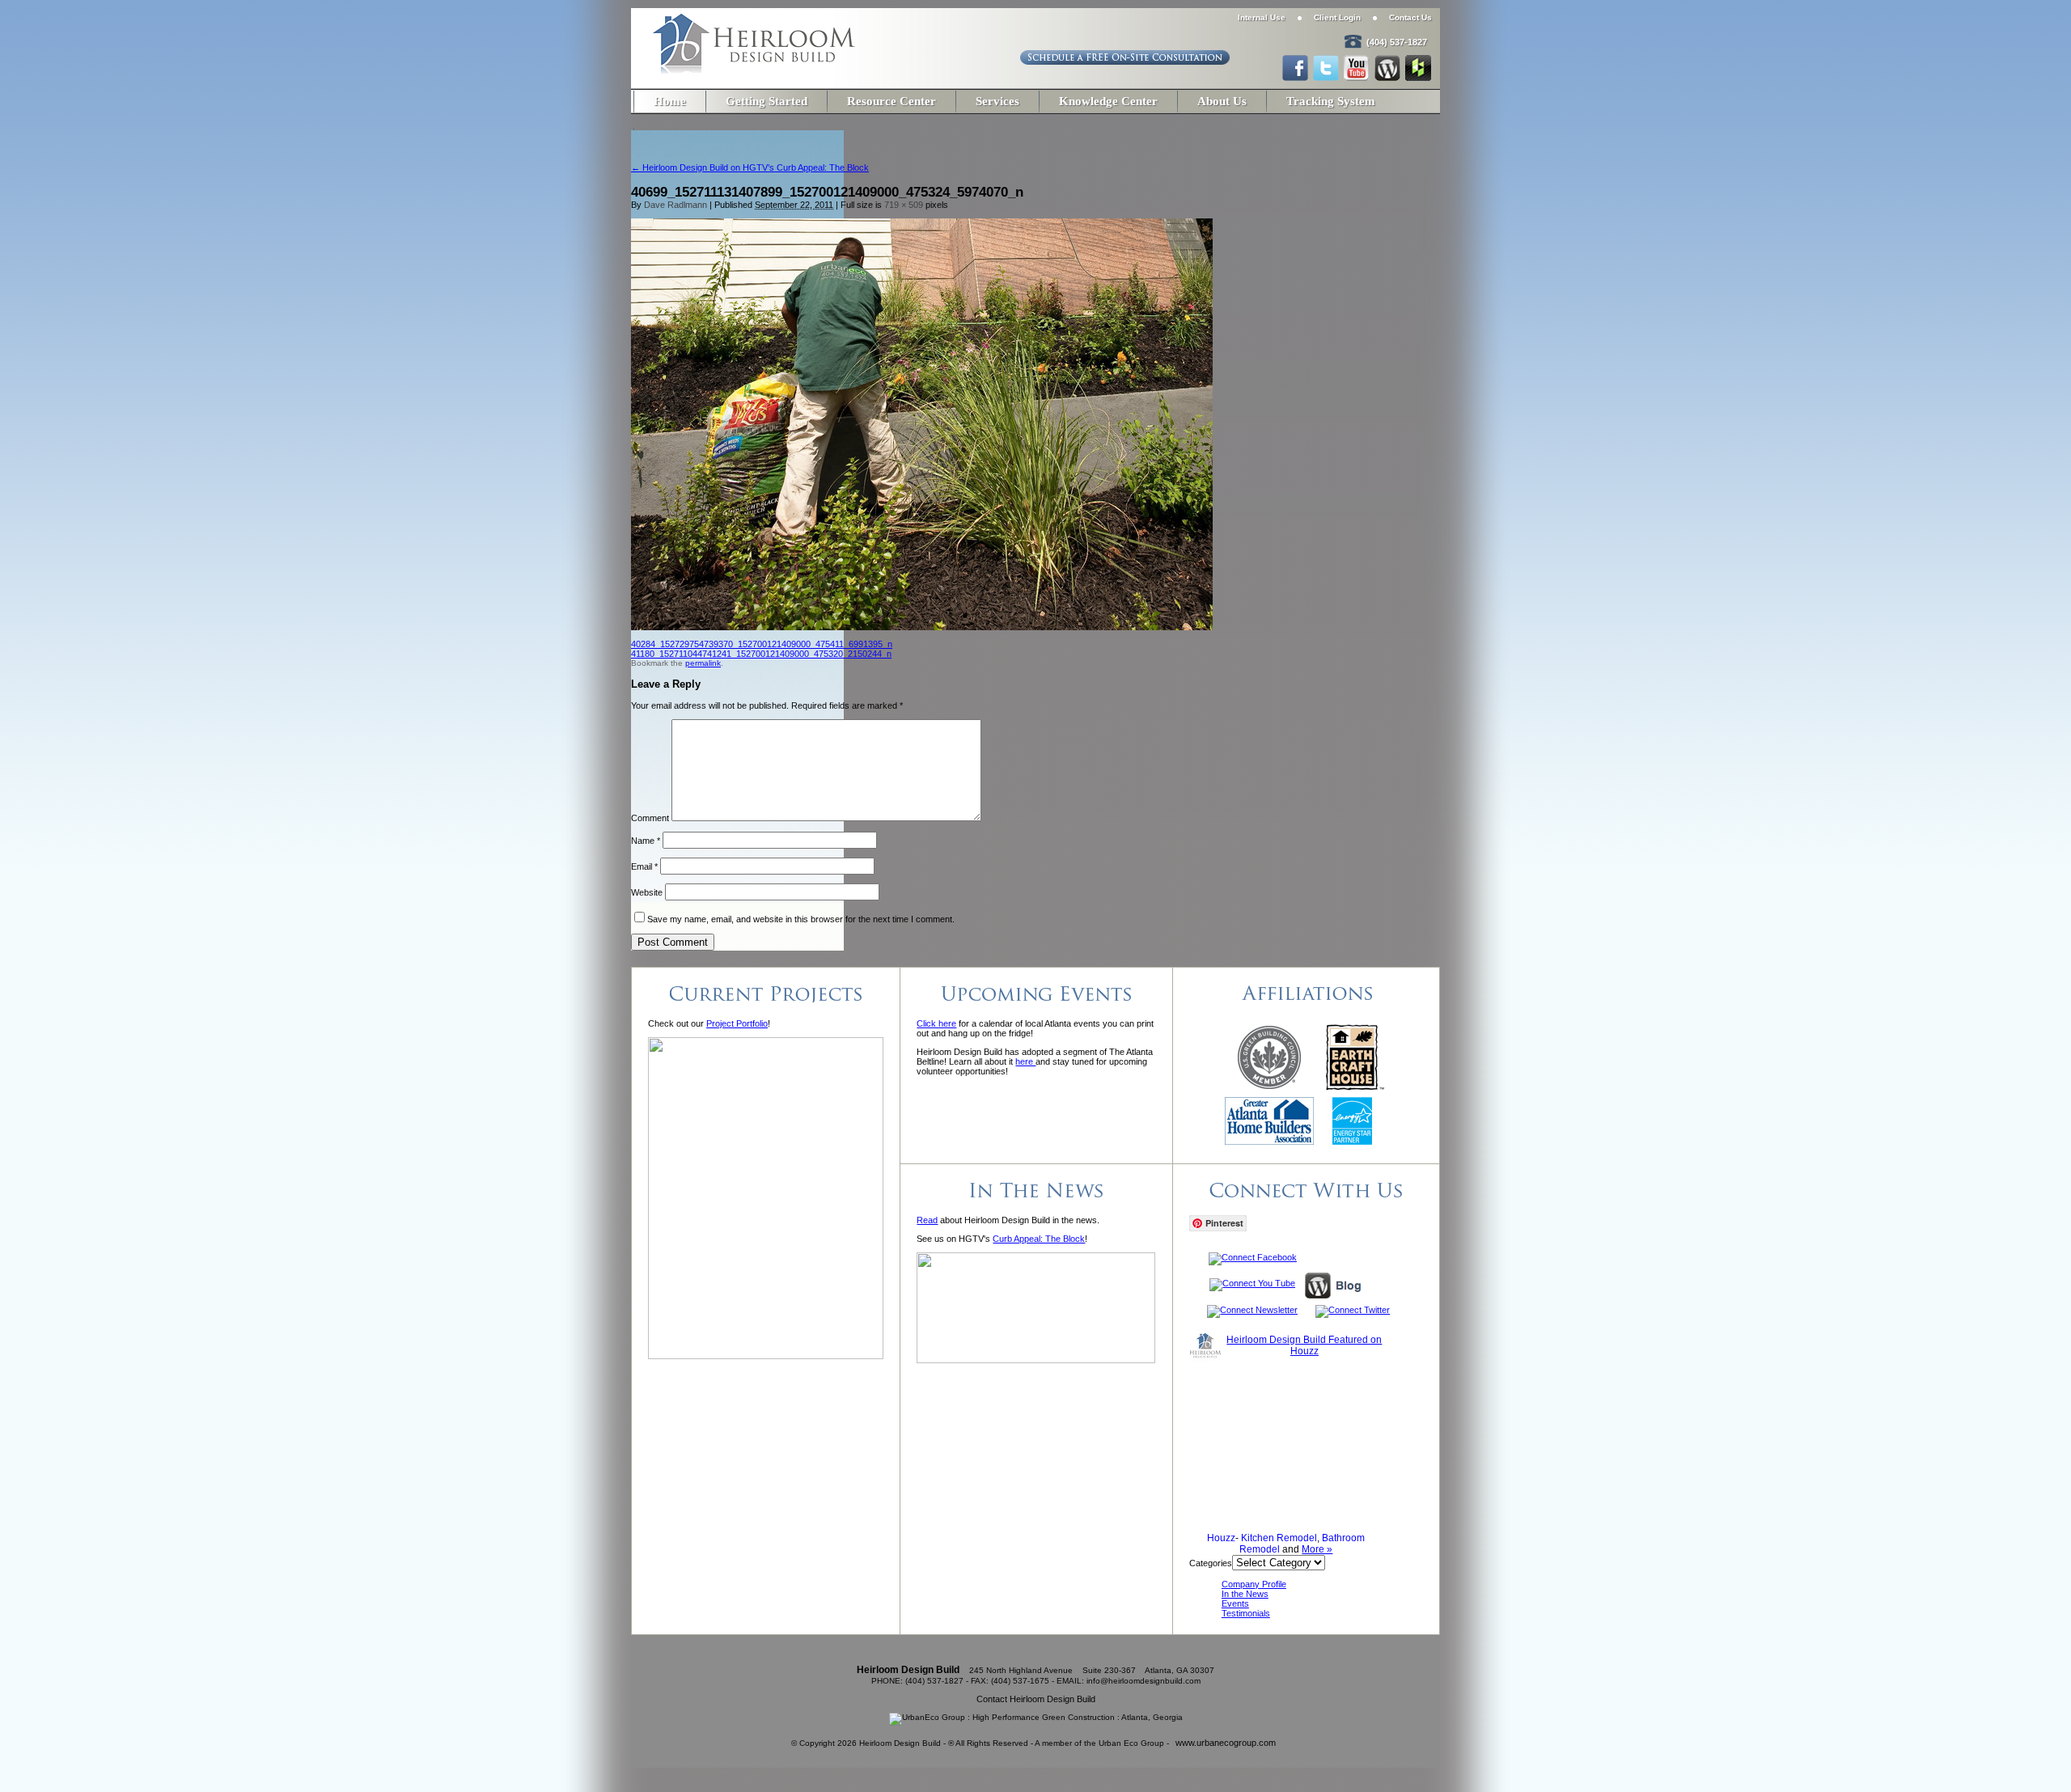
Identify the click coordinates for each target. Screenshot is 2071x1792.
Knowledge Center (1108, 101)
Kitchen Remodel (1279, 1538)
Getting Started (767, 101)
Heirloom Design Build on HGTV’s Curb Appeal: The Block (750, 167)
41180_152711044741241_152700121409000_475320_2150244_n (761, 654)
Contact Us (1410, 17)
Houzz (1221, 1538)
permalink (703, 663)
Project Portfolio (737, 1023)
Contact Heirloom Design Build (1036, 1699)
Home (670, 101)
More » (1317, 1549)
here (1025, 1061)
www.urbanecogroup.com (1226, 1743)
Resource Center (892, 101)
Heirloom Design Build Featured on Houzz (1304, 1345)
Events (1235, 1603)
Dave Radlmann (676, 205)
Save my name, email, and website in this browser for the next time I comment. (801, 919)
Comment (650, 818)
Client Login (1337, 17)
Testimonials (1246, 1613)
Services (997, 101)
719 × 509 (904, 205)
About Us (1222, 101)
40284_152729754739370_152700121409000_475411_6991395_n (762, 644)
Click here (936, 1023)
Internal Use (1262, 17)
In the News (1245, 1594)
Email (644, 866)
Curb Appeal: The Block (1039, 1239)
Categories (1211, 1563)
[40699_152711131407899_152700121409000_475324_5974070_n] (922, 627)
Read (927, 1220)
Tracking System (1331, 101)
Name (646, 841)
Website (647, 892)
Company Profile (1254, 1584)
